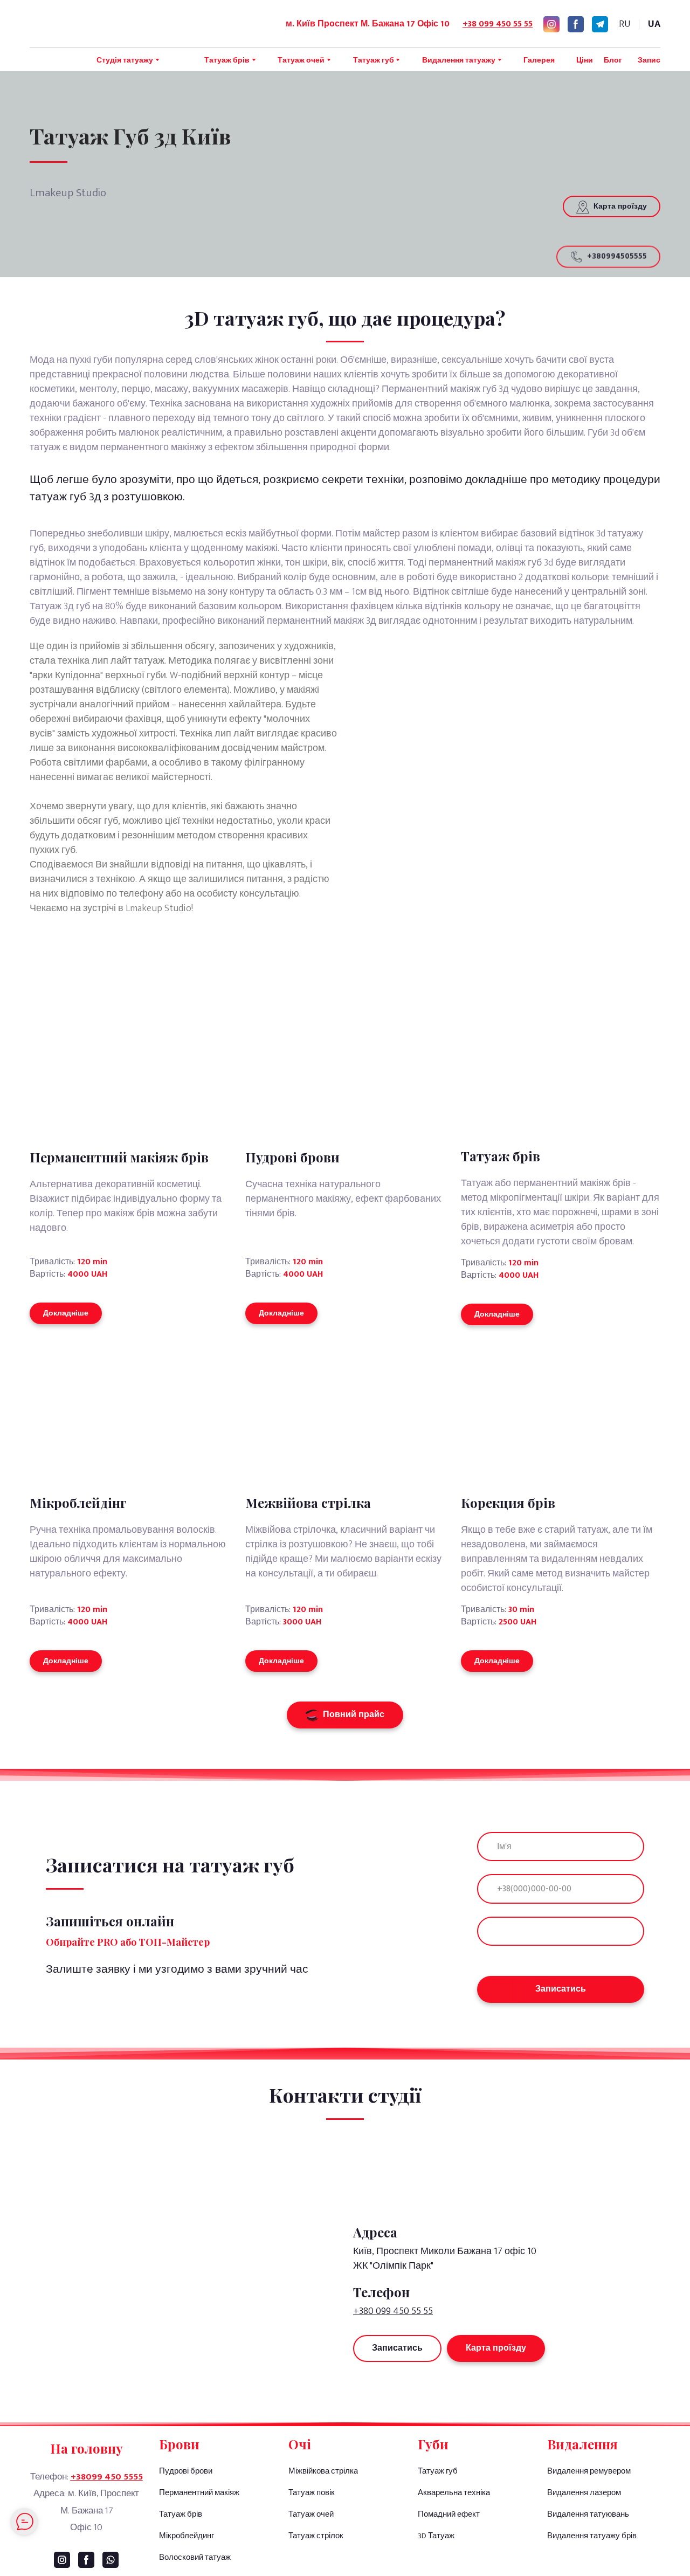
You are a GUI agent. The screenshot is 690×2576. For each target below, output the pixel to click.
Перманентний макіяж (199, 2493)
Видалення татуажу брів (592, 2536)
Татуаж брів (181, 2514)
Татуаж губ (438, 2471)
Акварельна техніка (454, 2493)
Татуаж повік (312, 2493)
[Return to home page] (507, 2176)
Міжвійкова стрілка (323, 2471)
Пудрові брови (186, 2471)
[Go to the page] (100, 24)
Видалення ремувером (589, 2471)
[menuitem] (625, 24)
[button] (551, 24)
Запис (649, 60)
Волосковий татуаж (195, 2557)
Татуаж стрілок (316, 2536)
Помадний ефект (449, 2514)
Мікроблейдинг (187, 2536)
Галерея (539, 60)
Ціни (585, 60)
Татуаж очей (311, 2514)
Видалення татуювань (588, 2514)
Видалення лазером (584, 2493)
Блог (613, 60)
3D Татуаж (436, 2536)
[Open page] (129, 1412)
